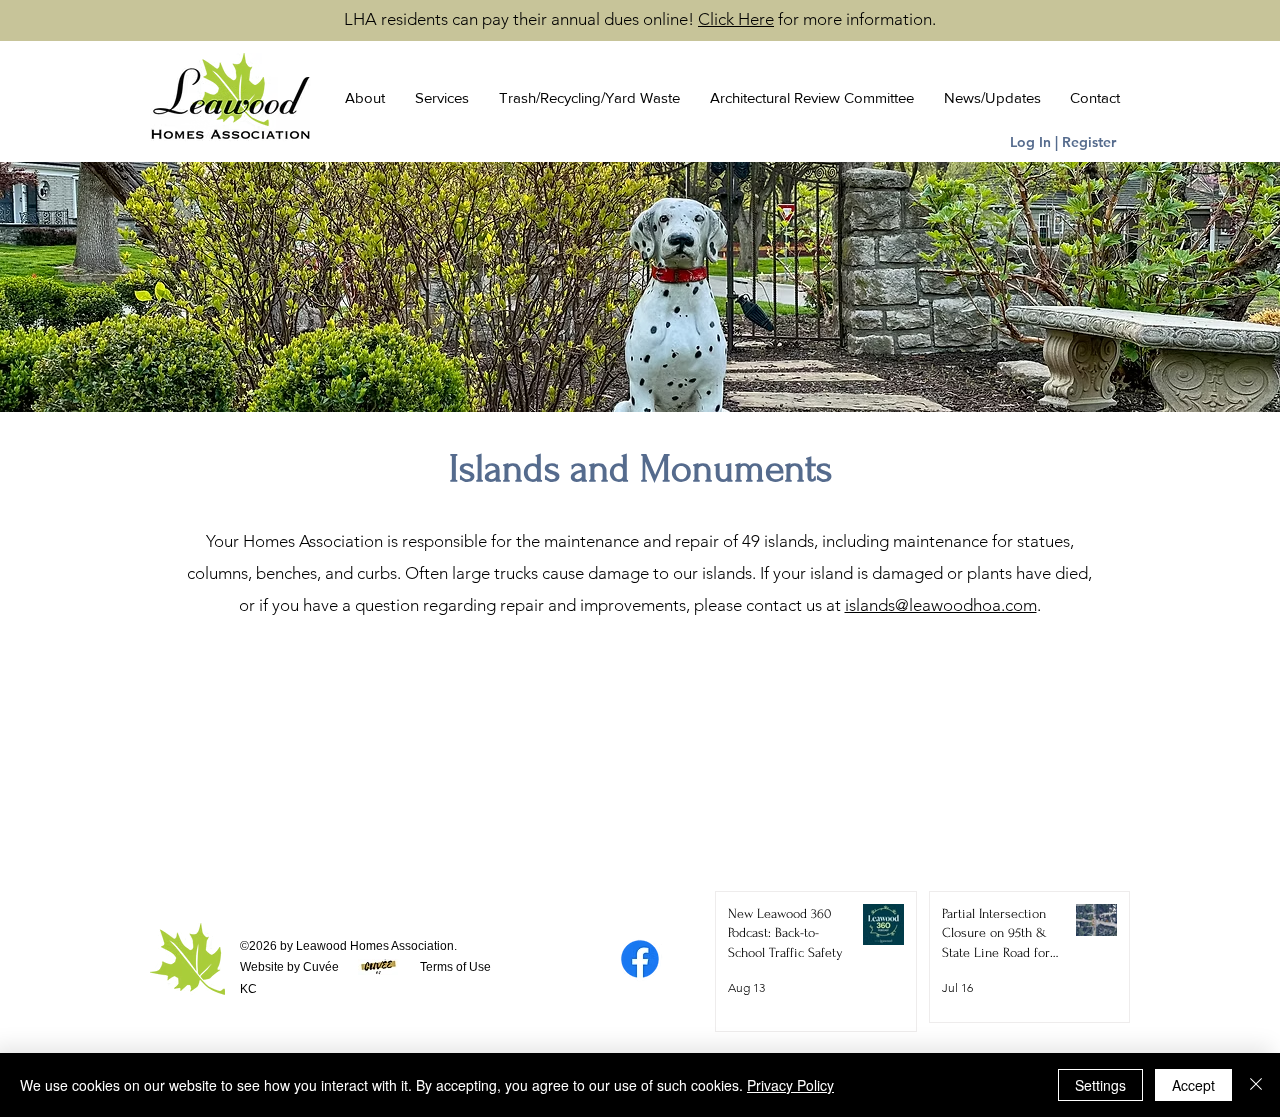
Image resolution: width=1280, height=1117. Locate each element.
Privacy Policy (790, 1085)
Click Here (736, 19)
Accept (1193, 1085)
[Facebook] (640, 959)
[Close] (1256, 1085)
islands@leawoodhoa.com (941, 605)
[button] (360, 98)
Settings (1100, 1085)
